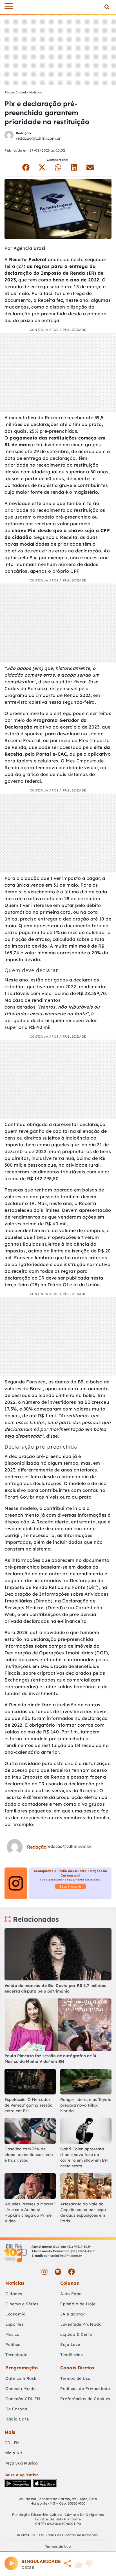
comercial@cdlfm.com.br (63, 2256)
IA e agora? (73, 2314)
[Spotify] (58, 2272)
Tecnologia (16, 2355)
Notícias (35, 92)
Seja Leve (70, 2345)
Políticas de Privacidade (85, 2389)
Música (12, 2334)
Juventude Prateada (81, 2324)
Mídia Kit (13, 2453)
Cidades (14, 2294)
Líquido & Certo (76, 2334)
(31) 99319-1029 (79, 2247)
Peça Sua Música (21, 2463)
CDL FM (12, 2443)
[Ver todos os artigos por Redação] (9, 136)
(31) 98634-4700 (83, 2251)
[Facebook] (72, 2272)
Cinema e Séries (22, 2304)
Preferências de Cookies (85, 2399)
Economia (15, 2314)
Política (13, 2345)
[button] (107, 7)
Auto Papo (71, 2294)
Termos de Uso (75, 2378)
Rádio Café (17, 2419)
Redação (23, 133)
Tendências (72, 2355)
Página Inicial (15, 92)
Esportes (14, 2324)
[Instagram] (44, 2272)
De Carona (16, 2409)
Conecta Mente (21, 2389)
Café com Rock (21, 2378)
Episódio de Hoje (78, 2304)
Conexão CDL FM (23, 2399)
